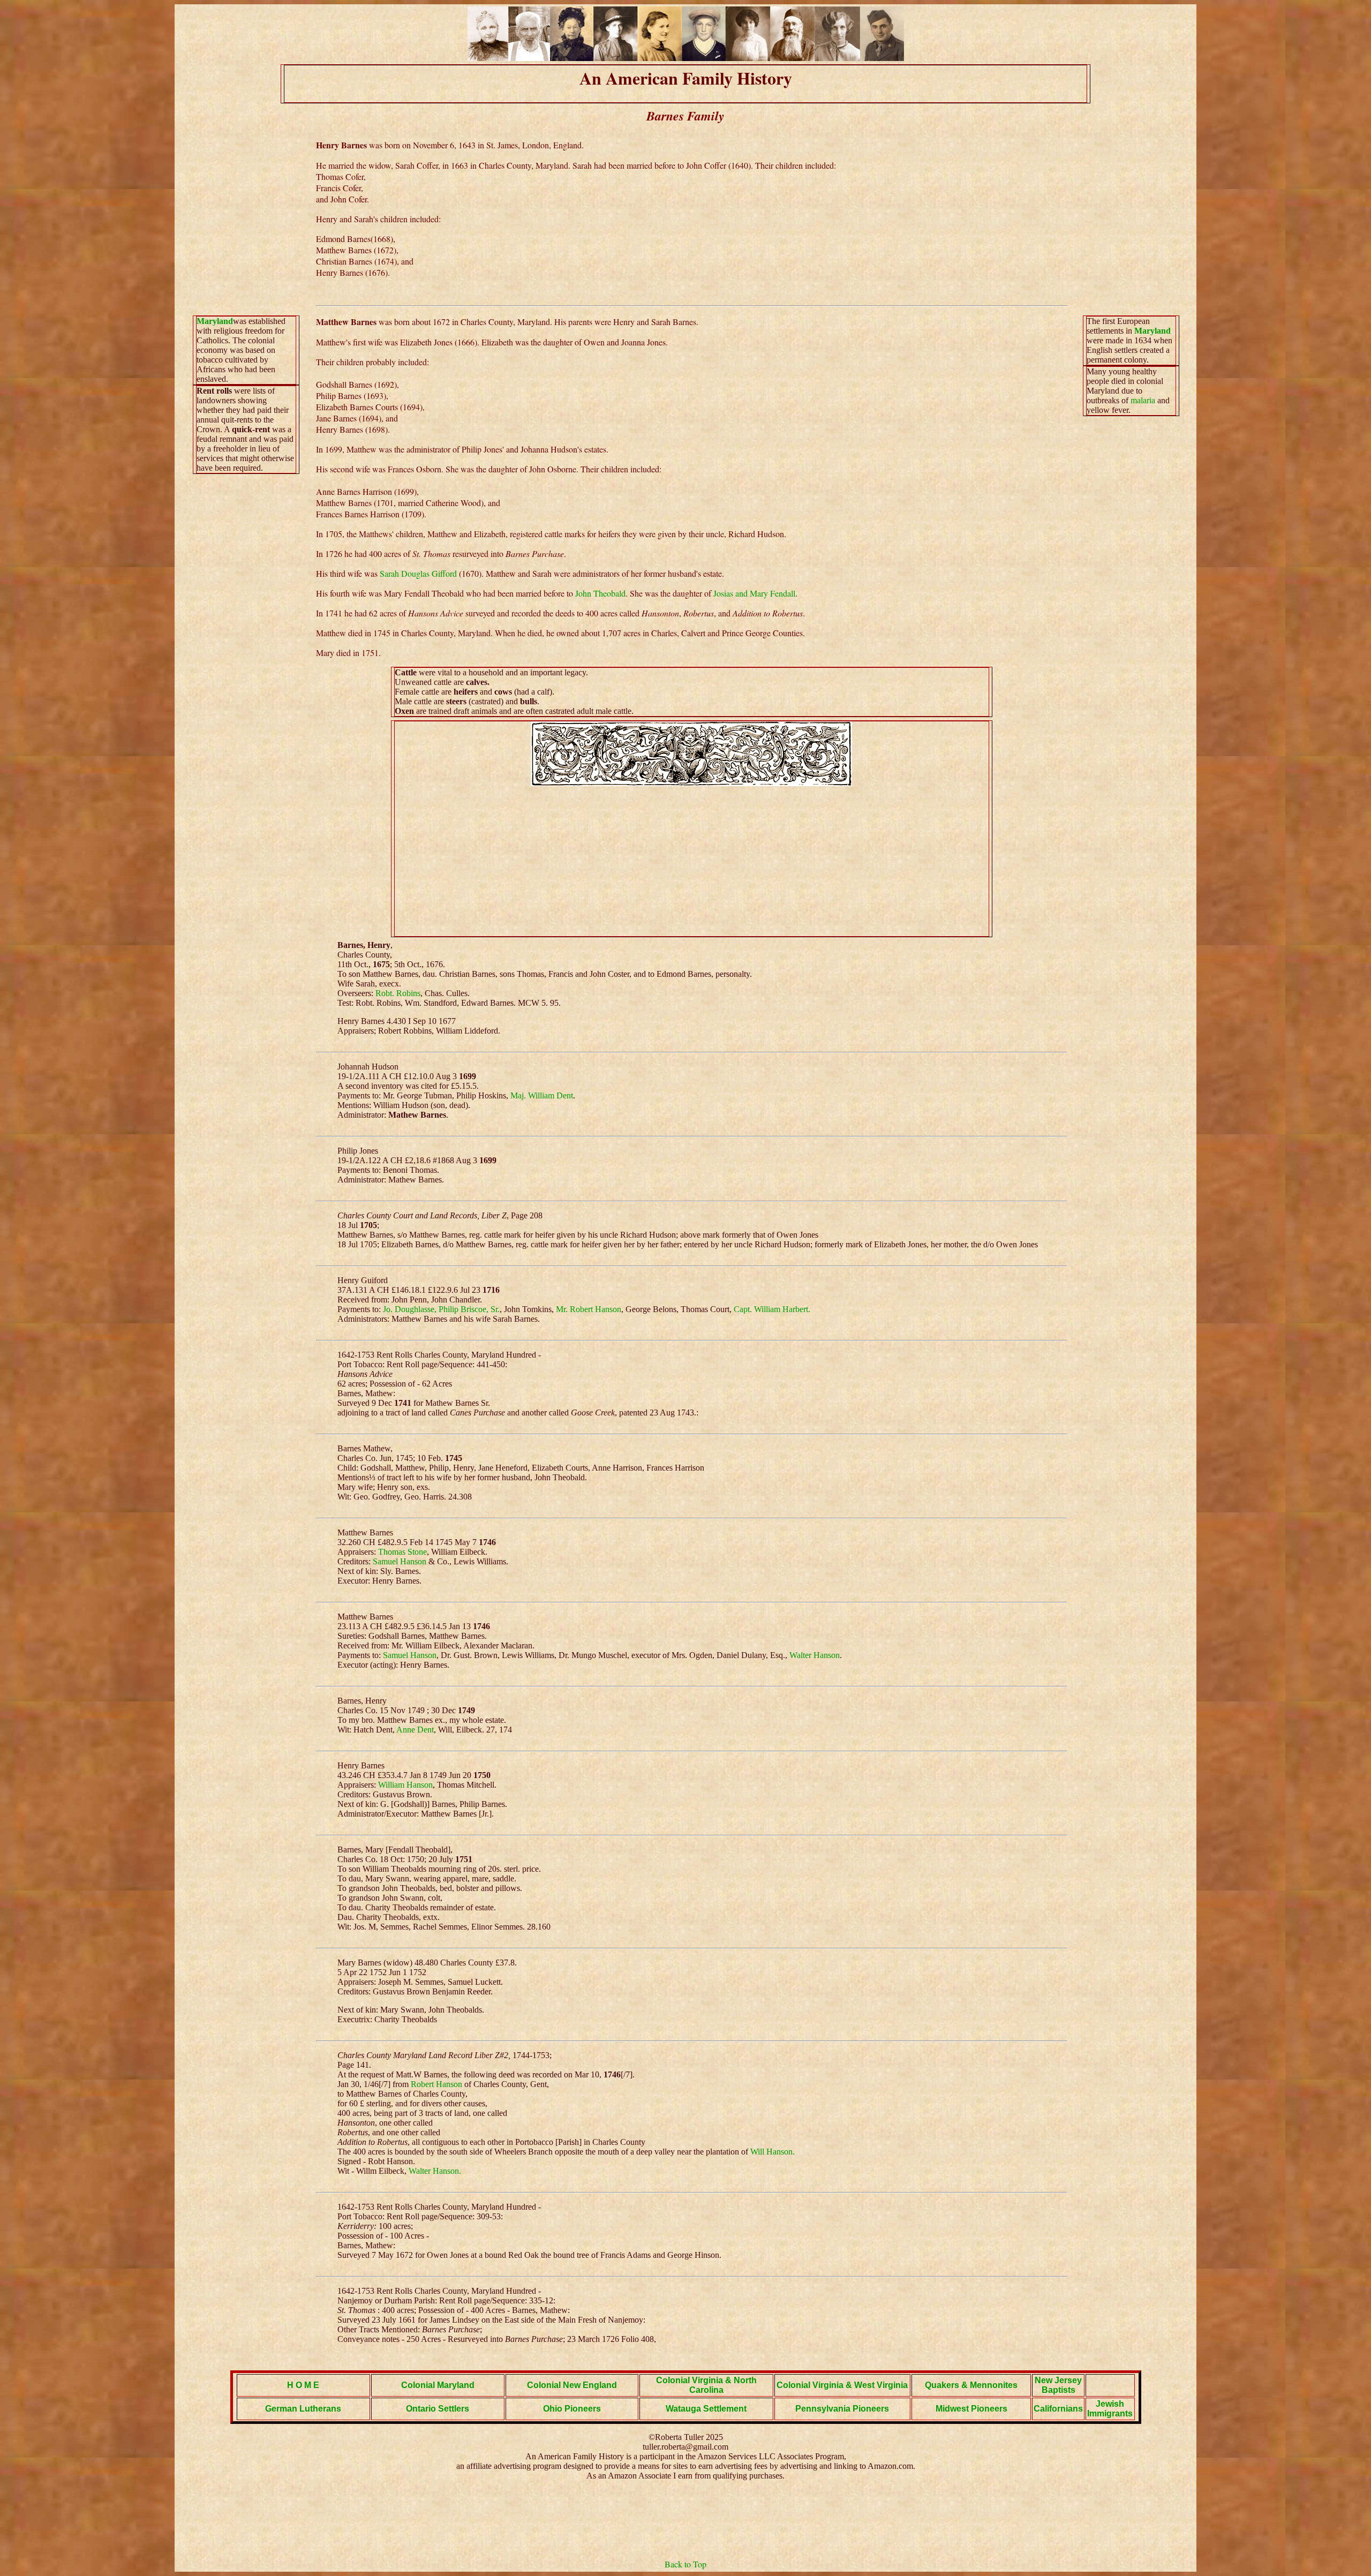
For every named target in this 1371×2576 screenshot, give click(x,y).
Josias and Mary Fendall (754, 593)
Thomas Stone (402, 1552)
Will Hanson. (773, 2152)
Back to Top (685, 2564)
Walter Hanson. (435, 2171)
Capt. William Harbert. (772, 1309)
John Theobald (600, 593)
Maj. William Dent (542, 1095)
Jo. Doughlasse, (410, 1309)
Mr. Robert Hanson (589, 1309)
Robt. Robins (398, 993)
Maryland (215, 321)
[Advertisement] (691, 861)
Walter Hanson (815, 1655)
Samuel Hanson (400, 1561)
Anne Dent (415, 1730)
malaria (1143, 400)
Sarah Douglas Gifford (418, 573)
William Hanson (405, 1785)
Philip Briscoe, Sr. (469, 1309)
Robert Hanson (436, 2084)
